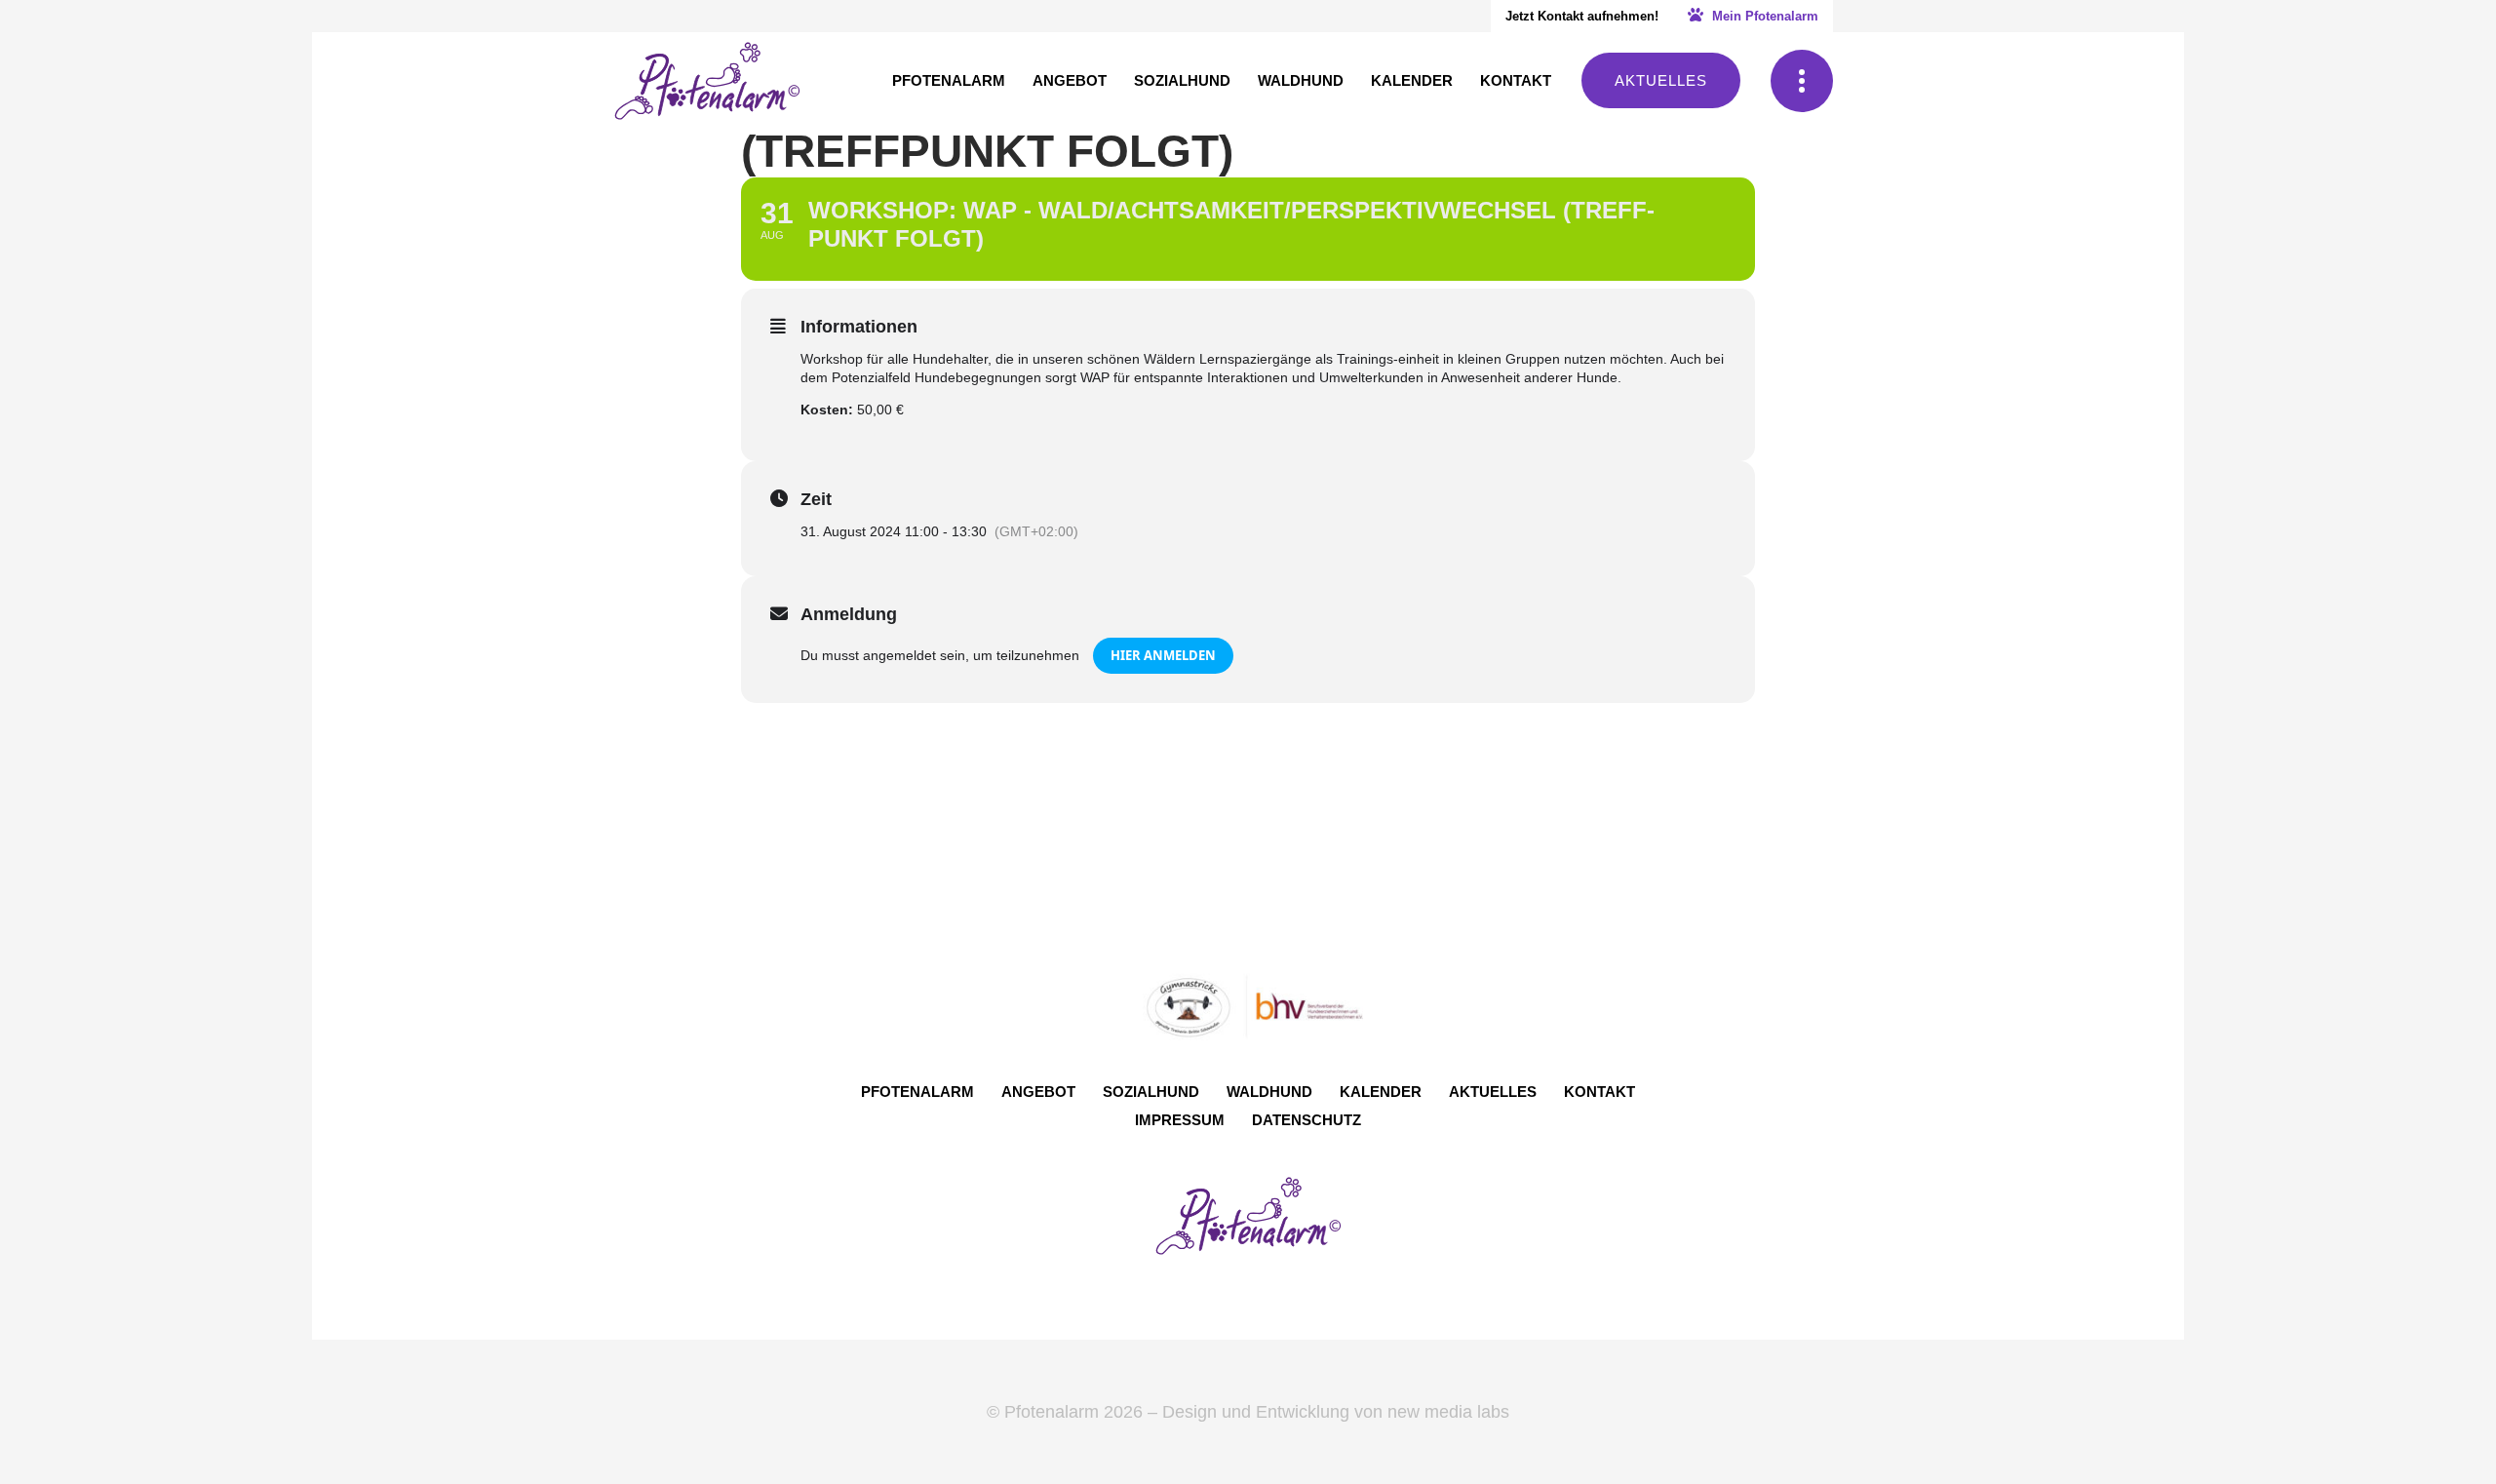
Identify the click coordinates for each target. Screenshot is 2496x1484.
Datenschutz (1306, 1120)
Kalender (1381, 1092)
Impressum (1180, 1120)
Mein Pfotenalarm (1763, 16)
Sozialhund (1151, 1092)
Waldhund (1269, 1092)
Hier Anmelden (1163, 655)
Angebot (1038, 1092)
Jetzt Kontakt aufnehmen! (1582, 16)
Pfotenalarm (917, 1092)
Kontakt (1599, 1092)
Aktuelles (1661, 80)
